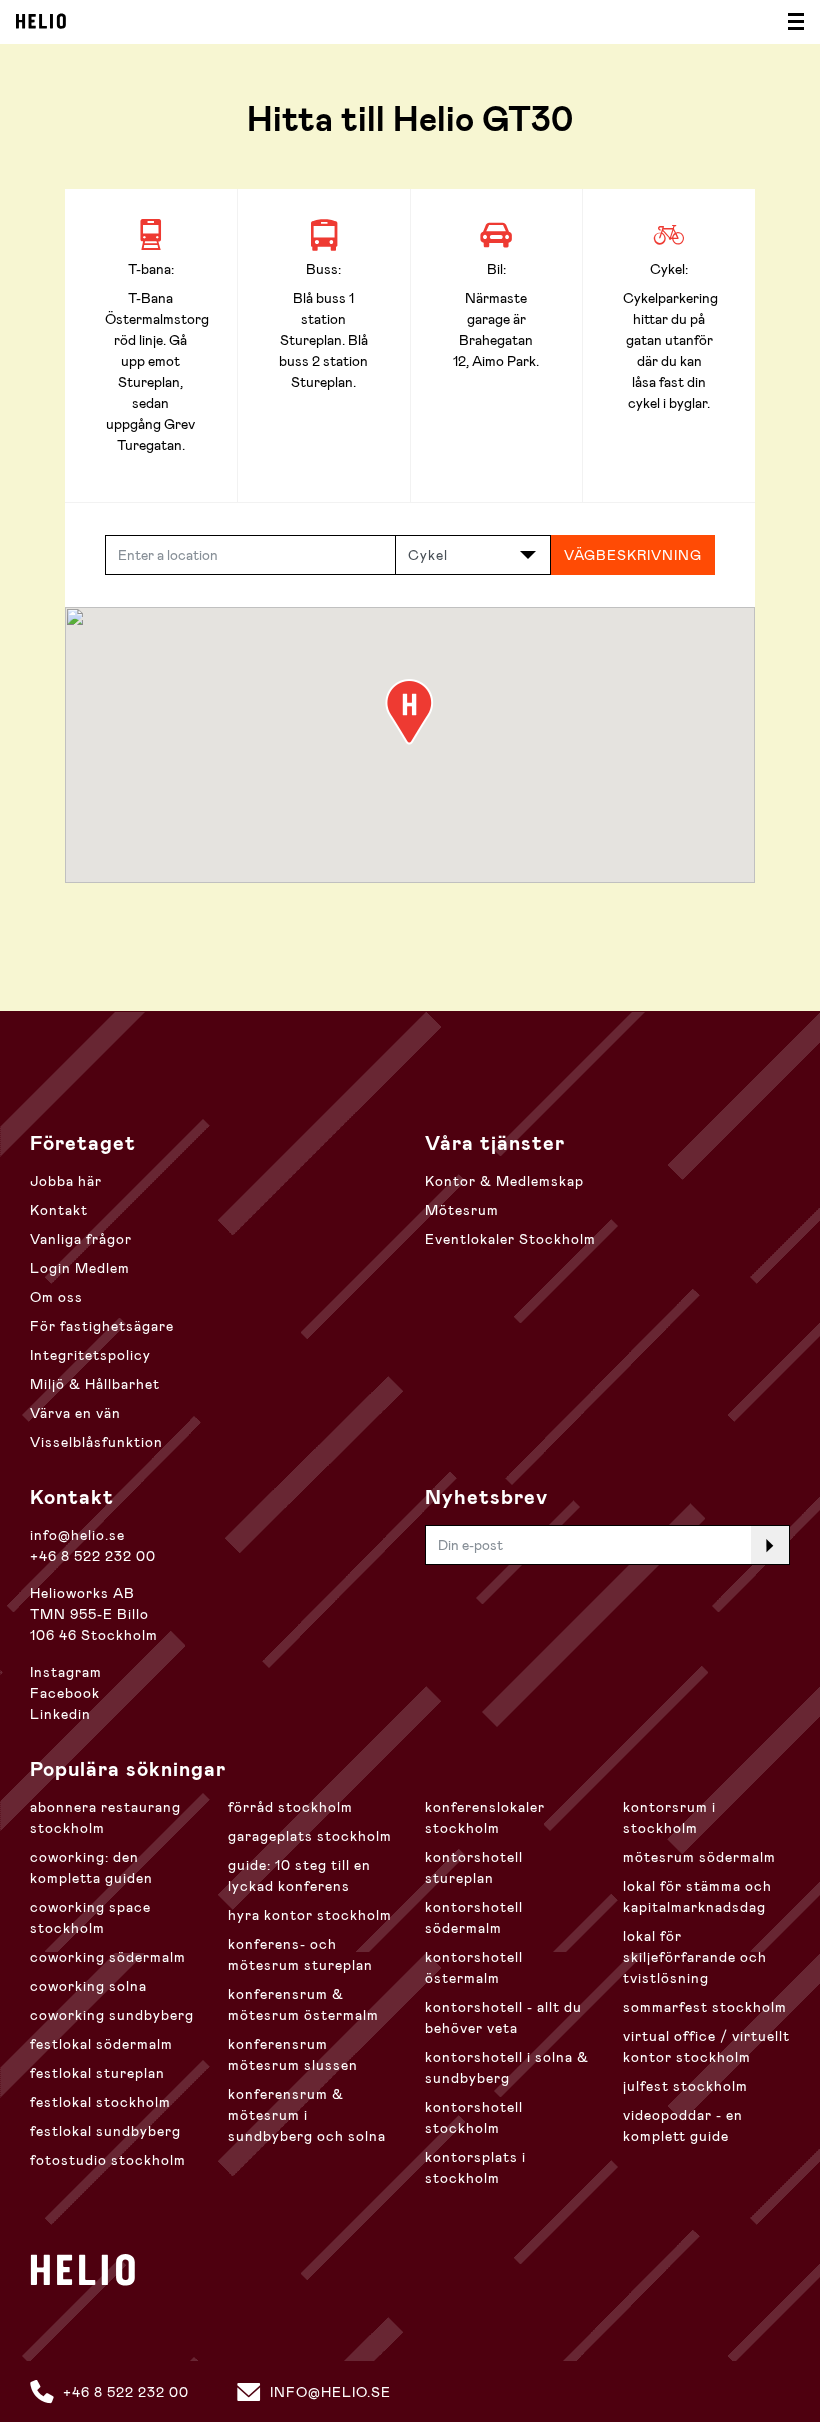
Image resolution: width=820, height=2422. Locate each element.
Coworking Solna (88, 1986)
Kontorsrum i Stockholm (669, 1817)
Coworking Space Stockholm (90, 1917)
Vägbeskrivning (633, 555)
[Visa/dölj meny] (790, 22)
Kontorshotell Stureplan (474, 1867)
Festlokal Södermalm (101, 2044)
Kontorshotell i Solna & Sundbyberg (507, 2067)
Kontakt (59, 1210)
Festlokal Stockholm (100, 2102)
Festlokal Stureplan (97, 2073)
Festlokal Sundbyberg (105, 2131)
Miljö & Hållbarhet (95, 1384)
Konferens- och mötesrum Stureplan (300, 1954)
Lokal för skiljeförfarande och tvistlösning (695, 1957)
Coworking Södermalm (108, 1957)
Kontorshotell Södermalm (474, 1917)
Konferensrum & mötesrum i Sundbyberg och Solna (307, 2115)
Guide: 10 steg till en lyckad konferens (299, 1875)
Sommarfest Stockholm (705, 2007)
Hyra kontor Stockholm (310, 1915)
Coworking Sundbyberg (112, 2015)
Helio (41, 21)
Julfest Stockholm (685, 2086)
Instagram (66, 1672)
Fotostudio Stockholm (108, 2160)
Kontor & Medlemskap (504, 1181)
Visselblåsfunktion (96, 1442)
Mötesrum (462, 1210)
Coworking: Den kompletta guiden (91, 1867)
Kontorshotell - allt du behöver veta (503, 2017)
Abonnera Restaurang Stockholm (105, 1817)
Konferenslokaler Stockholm (485, 1817)
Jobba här (66, 1181)
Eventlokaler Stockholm (510, 1239)
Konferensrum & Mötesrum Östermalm (303, 2004)
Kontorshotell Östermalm (474, 1967)
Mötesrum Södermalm (699, 1857)
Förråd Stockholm (290, 1807)
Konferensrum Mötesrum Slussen (293, 2054)
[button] (409, 712)
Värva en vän (75, 1413)
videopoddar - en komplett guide (683, 2125)
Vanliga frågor (81, 1239)
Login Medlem (80, 1268)
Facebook (65, 1693)
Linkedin (60, 1714)
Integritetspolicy (90, 1355)
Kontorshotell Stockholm (474, 2117)
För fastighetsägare (102, 1326)
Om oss (56, 1297)
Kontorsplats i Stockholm (475, 2167)
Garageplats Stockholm (310, 1836)
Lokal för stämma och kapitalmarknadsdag (697, 1896)
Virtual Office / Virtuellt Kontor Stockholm (706, 2046)
